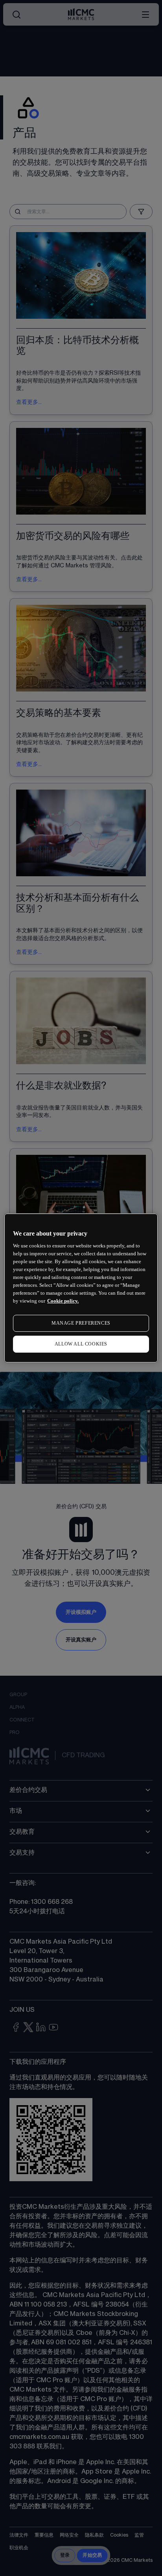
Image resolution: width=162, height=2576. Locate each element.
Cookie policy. (63, 1301)
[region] (81, 1288)
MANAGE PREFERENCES (81, 1323)
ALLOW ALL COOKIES (81, 1344)
